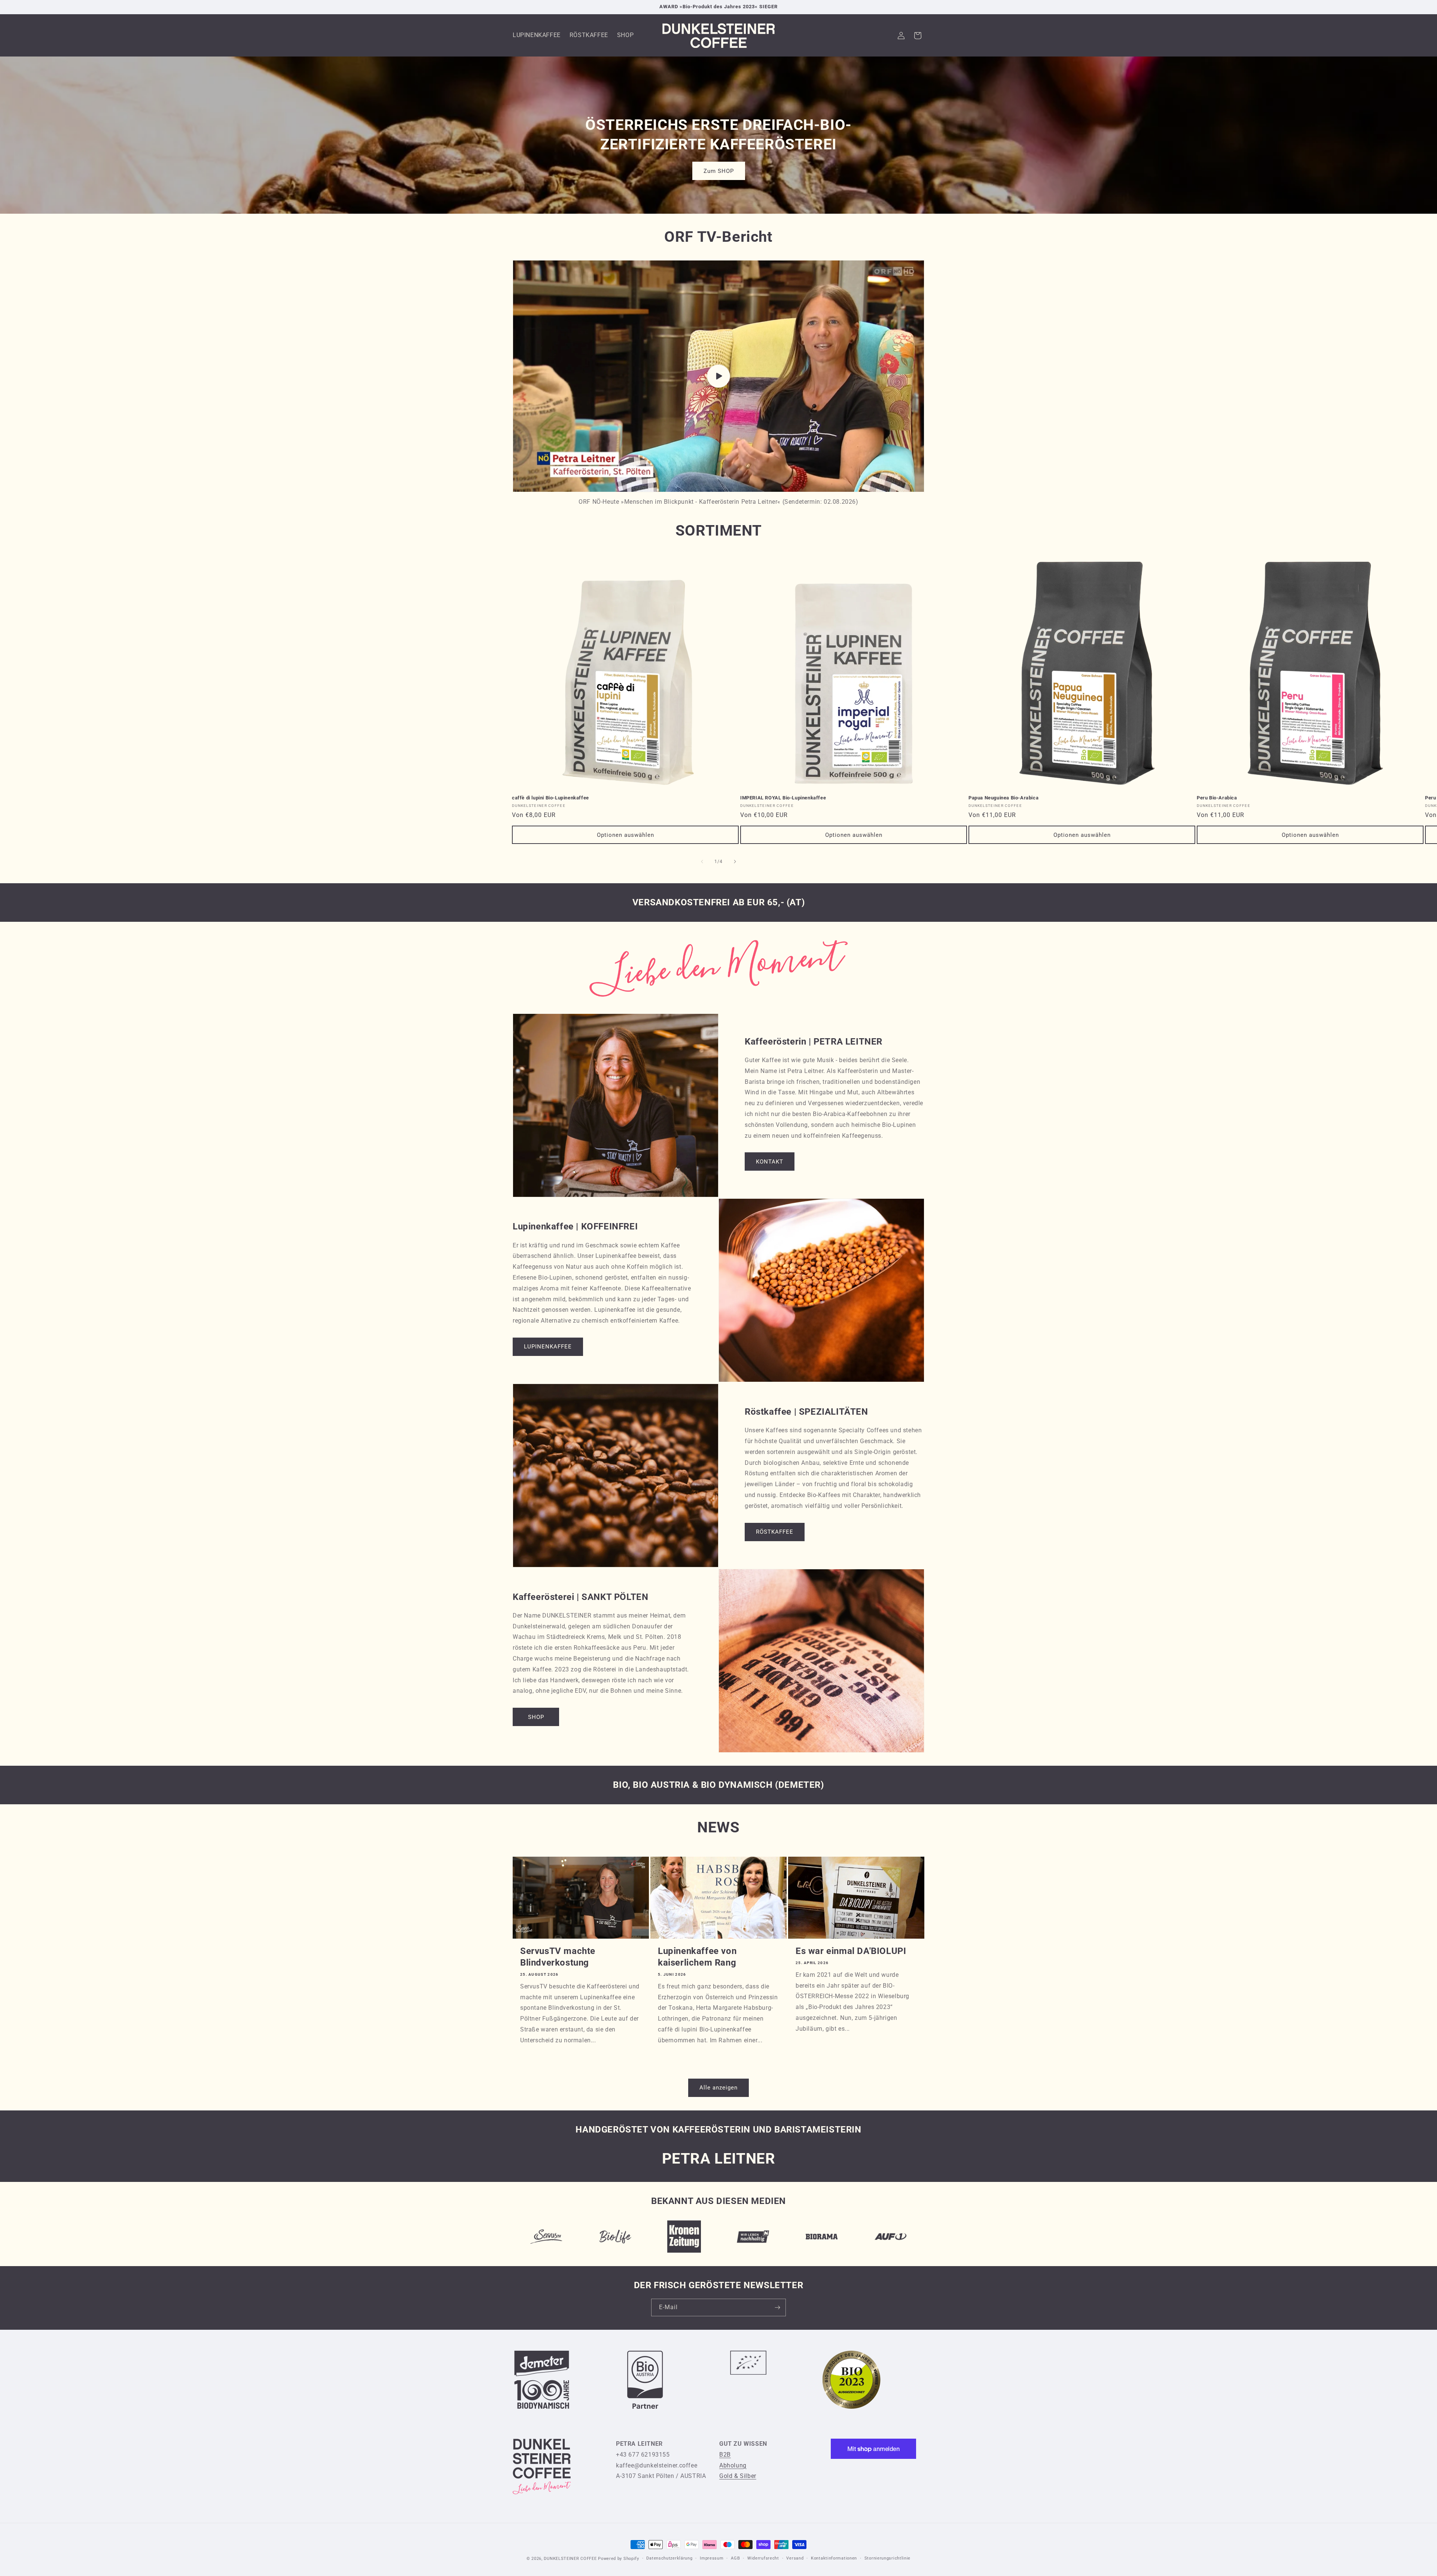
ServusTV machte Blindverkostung (558, 1957)
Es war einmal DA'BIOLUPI (851, 1951)
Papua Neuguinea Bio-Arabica (1003, 798)
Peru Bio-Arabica (1217, 798)
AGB (735, 2558)
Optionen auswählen (626, 835)
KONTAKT (770, 1162)
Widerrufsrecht (763, 2558)
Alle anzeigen (718, 2088)
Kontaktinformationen (834, 2558)
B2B (725, 2455)
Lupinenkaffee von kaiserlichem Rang (697, 1957)
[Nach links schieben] (702, 862)
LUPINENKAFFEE (548, 1347)
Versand (795, 2558)
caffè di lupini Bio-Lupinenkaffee (550, 798)
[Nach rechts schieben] (735, 862)
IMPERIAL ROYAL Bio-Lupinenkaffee (783, 798)
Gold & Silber (738, 2476)
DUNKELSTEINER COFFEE (570, 2559)
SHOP (536, 1717)
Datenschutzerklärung (669, 2558)
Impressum (712, 2558)
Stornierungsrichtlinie (887, 2558)
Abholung (733, 2465)
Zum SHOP (719, 171)
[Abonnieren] (777, 2307)
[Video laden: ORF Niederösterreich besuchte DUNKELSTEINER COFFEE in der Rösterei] (718, 376)
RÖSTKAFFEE (775, 1532)
